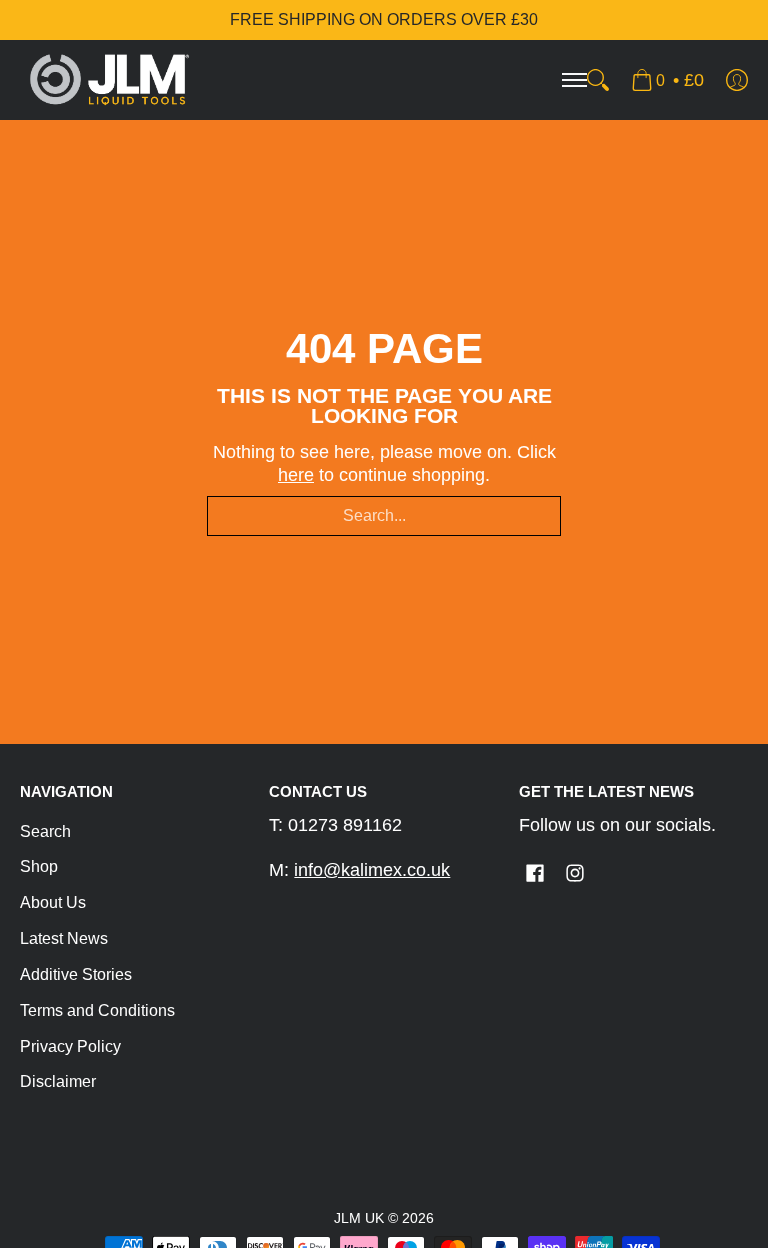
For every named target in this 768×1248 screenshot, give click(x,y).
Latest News (64, 938)
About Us (53, 902)
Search (45, 831)
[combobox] (384, 516)
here (296, 475)
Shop (39, 866)
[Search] (598, 80)
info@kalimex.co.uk (372, 870)
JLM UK (359, 1218)
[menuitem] (667, 80)
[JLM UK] (110, 80)
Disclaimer (58, 1081)
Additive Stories (76, 974)
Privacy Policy (70, 1046)
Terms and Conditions (97, 1010)
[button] (535, 875)
